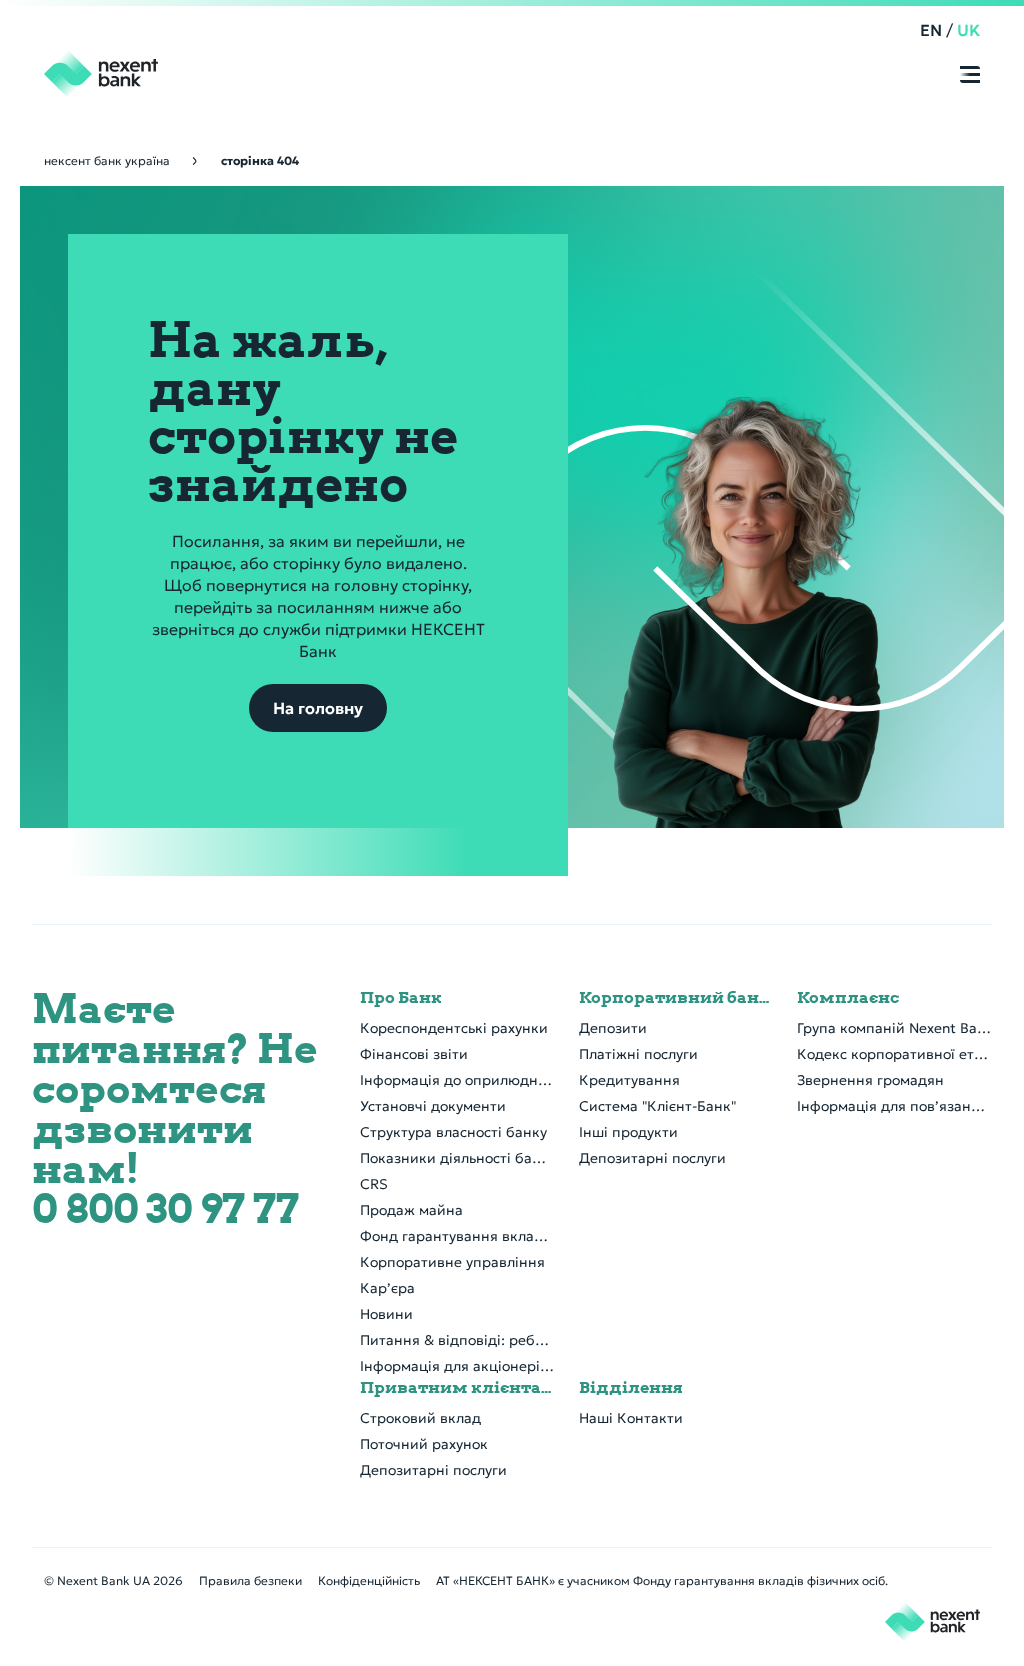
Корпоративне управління (452, 1262)
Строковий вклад (420, 1418)
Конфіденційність (369, 1580)
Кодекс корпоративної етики (894, 1054)
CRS (374, 1184)
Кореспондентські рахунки (454, 1028)
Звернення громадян (870, 1080)
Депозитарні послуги (652, 1158)
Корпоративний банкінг (676, 998)
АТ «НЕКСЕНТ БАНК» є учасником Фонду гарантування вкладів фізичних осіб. (662, 1580)
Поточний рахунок (424, 1444)
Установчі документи (433, 1106)
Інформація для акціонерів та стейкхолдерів (457, 1366)
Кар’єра (387, 1288)
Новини (386, 1314)
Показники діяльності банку (457, 1158)
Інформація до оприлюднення (457, 1080)
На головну (318, 708)
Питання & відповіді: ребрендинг (457, 1340)
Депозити (613, 1028)
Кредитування (629, 1080)
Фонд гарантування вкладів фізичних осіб (457, 1236)
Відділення (631, 1388)
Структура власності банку (453, 1132)
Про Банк (401, 998)
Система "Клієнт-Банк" (657, 1106)
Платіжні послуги (638, 1054)
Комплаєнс (848, 998)
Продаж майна (411, 1210)
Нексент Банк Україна (107, 160)
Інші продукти (628, 1132)
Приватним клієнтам (457, 1388)
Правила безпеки (250, 1580)
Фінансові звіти (414, 1054)
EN (931, 30)
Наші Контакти (631, 1418)
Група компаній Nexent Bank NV (894, 1028)
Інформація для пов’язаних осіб (894, 1106)
